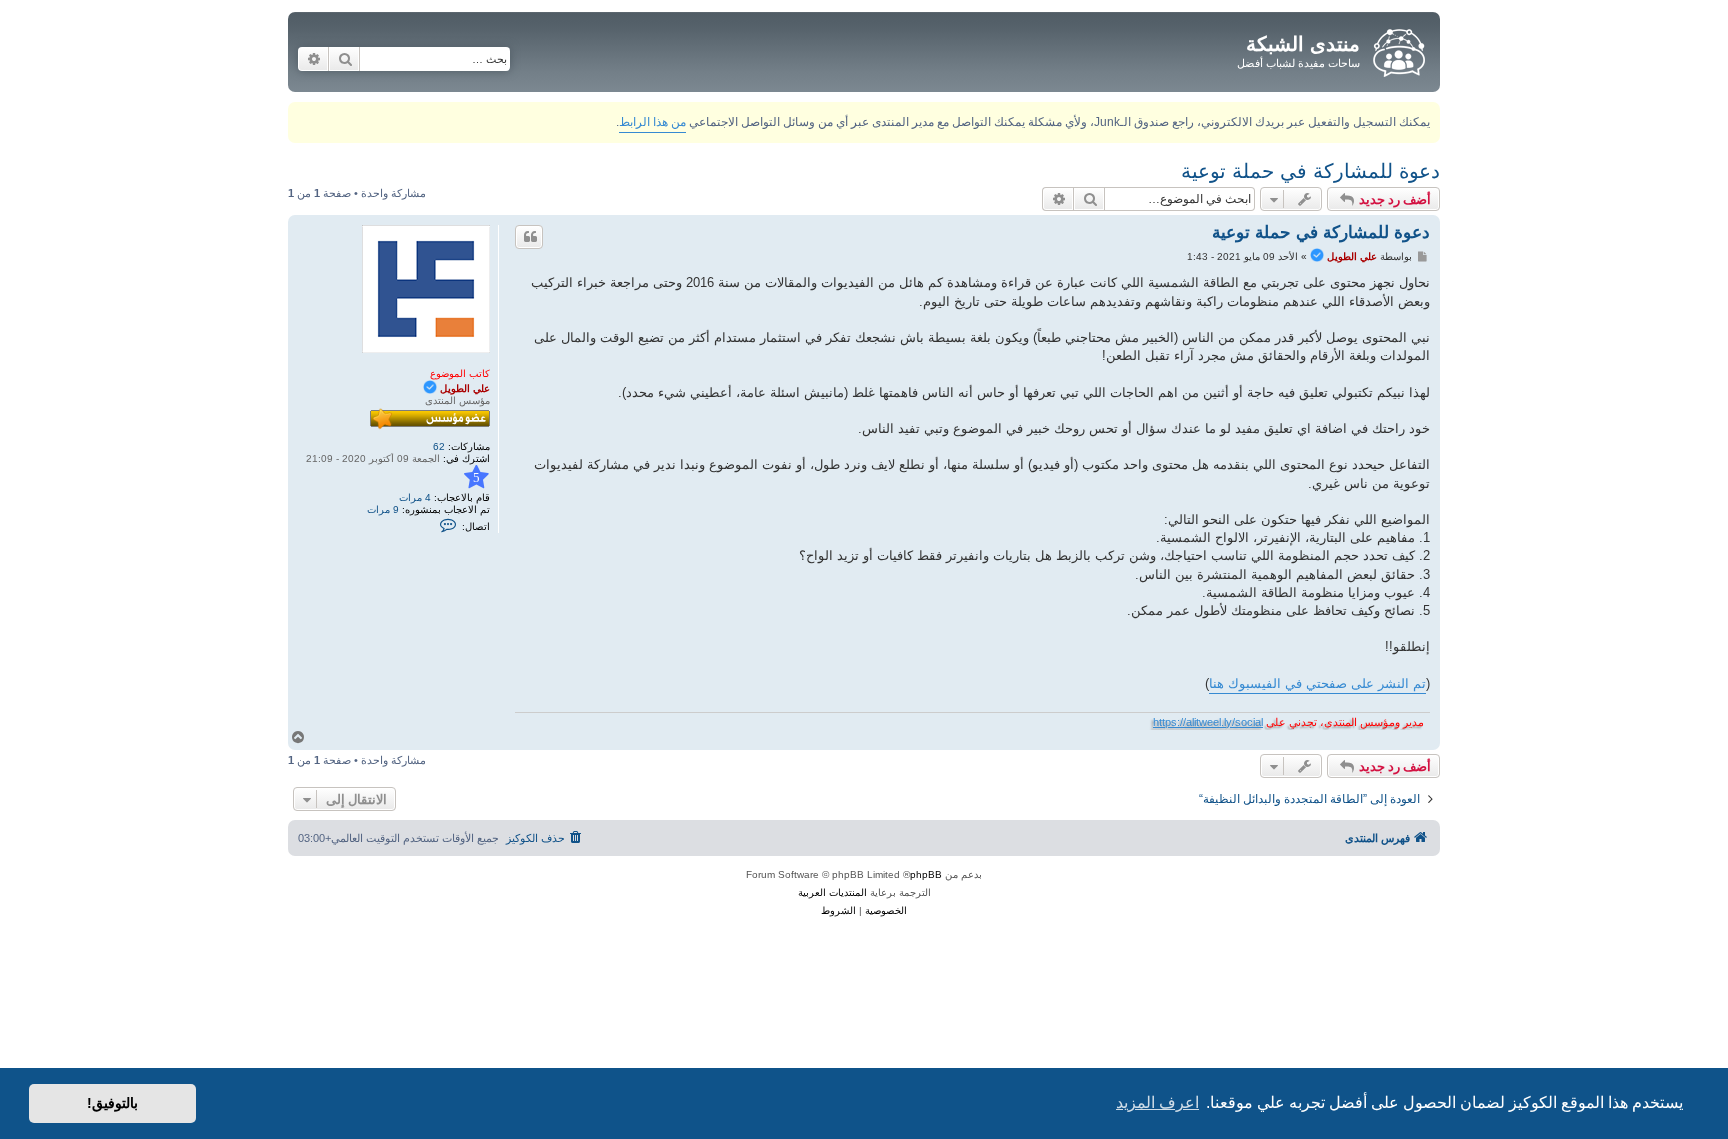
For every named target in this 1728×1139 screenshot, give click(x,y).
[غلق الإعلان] (302, 113)
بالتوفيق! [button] (112, 1103)
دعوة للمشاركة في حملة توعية (1310, 171)
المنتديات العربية (832, 892)
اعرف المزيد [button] (1157, 1102)
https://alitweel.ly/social (1208, 722)
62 (439, 446)
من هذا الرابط (652, 122)
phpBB (926, 874)
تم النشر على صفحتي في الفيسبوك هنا (1317, 683)
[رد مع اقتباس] (529, 237)
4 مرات (415, 497)
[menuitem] (545, 838)
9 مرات (383, 509)
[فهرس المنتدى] (1397, 49)
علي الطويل (465, 388)
